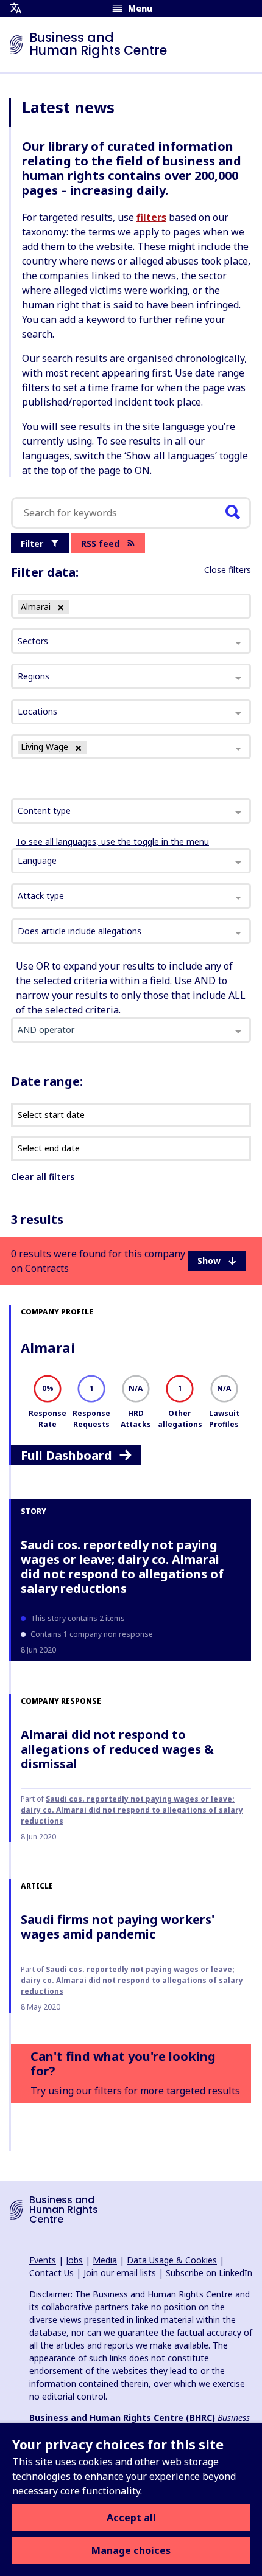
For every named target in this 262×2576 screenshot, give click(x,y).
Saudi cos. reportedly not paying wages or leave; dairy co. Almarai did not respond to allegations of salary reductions (122, 1567)
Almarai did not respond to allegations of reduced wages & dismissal (117, 1749)
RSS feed (100, 543)
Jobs (74, 2260)
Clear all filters (43, 1177)
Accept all (131, 2518)
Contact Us (51, 2273)
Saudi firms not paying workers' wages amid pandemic (118, 1927)
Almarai (48, 1347)
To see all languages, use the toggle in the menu (112, 842)
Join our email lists (120, 2273)
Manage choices (131, 2550)
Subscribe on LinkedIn (209, 2273)
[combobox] (131, 811)
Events (43, 2260)
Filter (32, 543)
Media (105, 2260)
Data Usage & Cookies (172, 2260)
